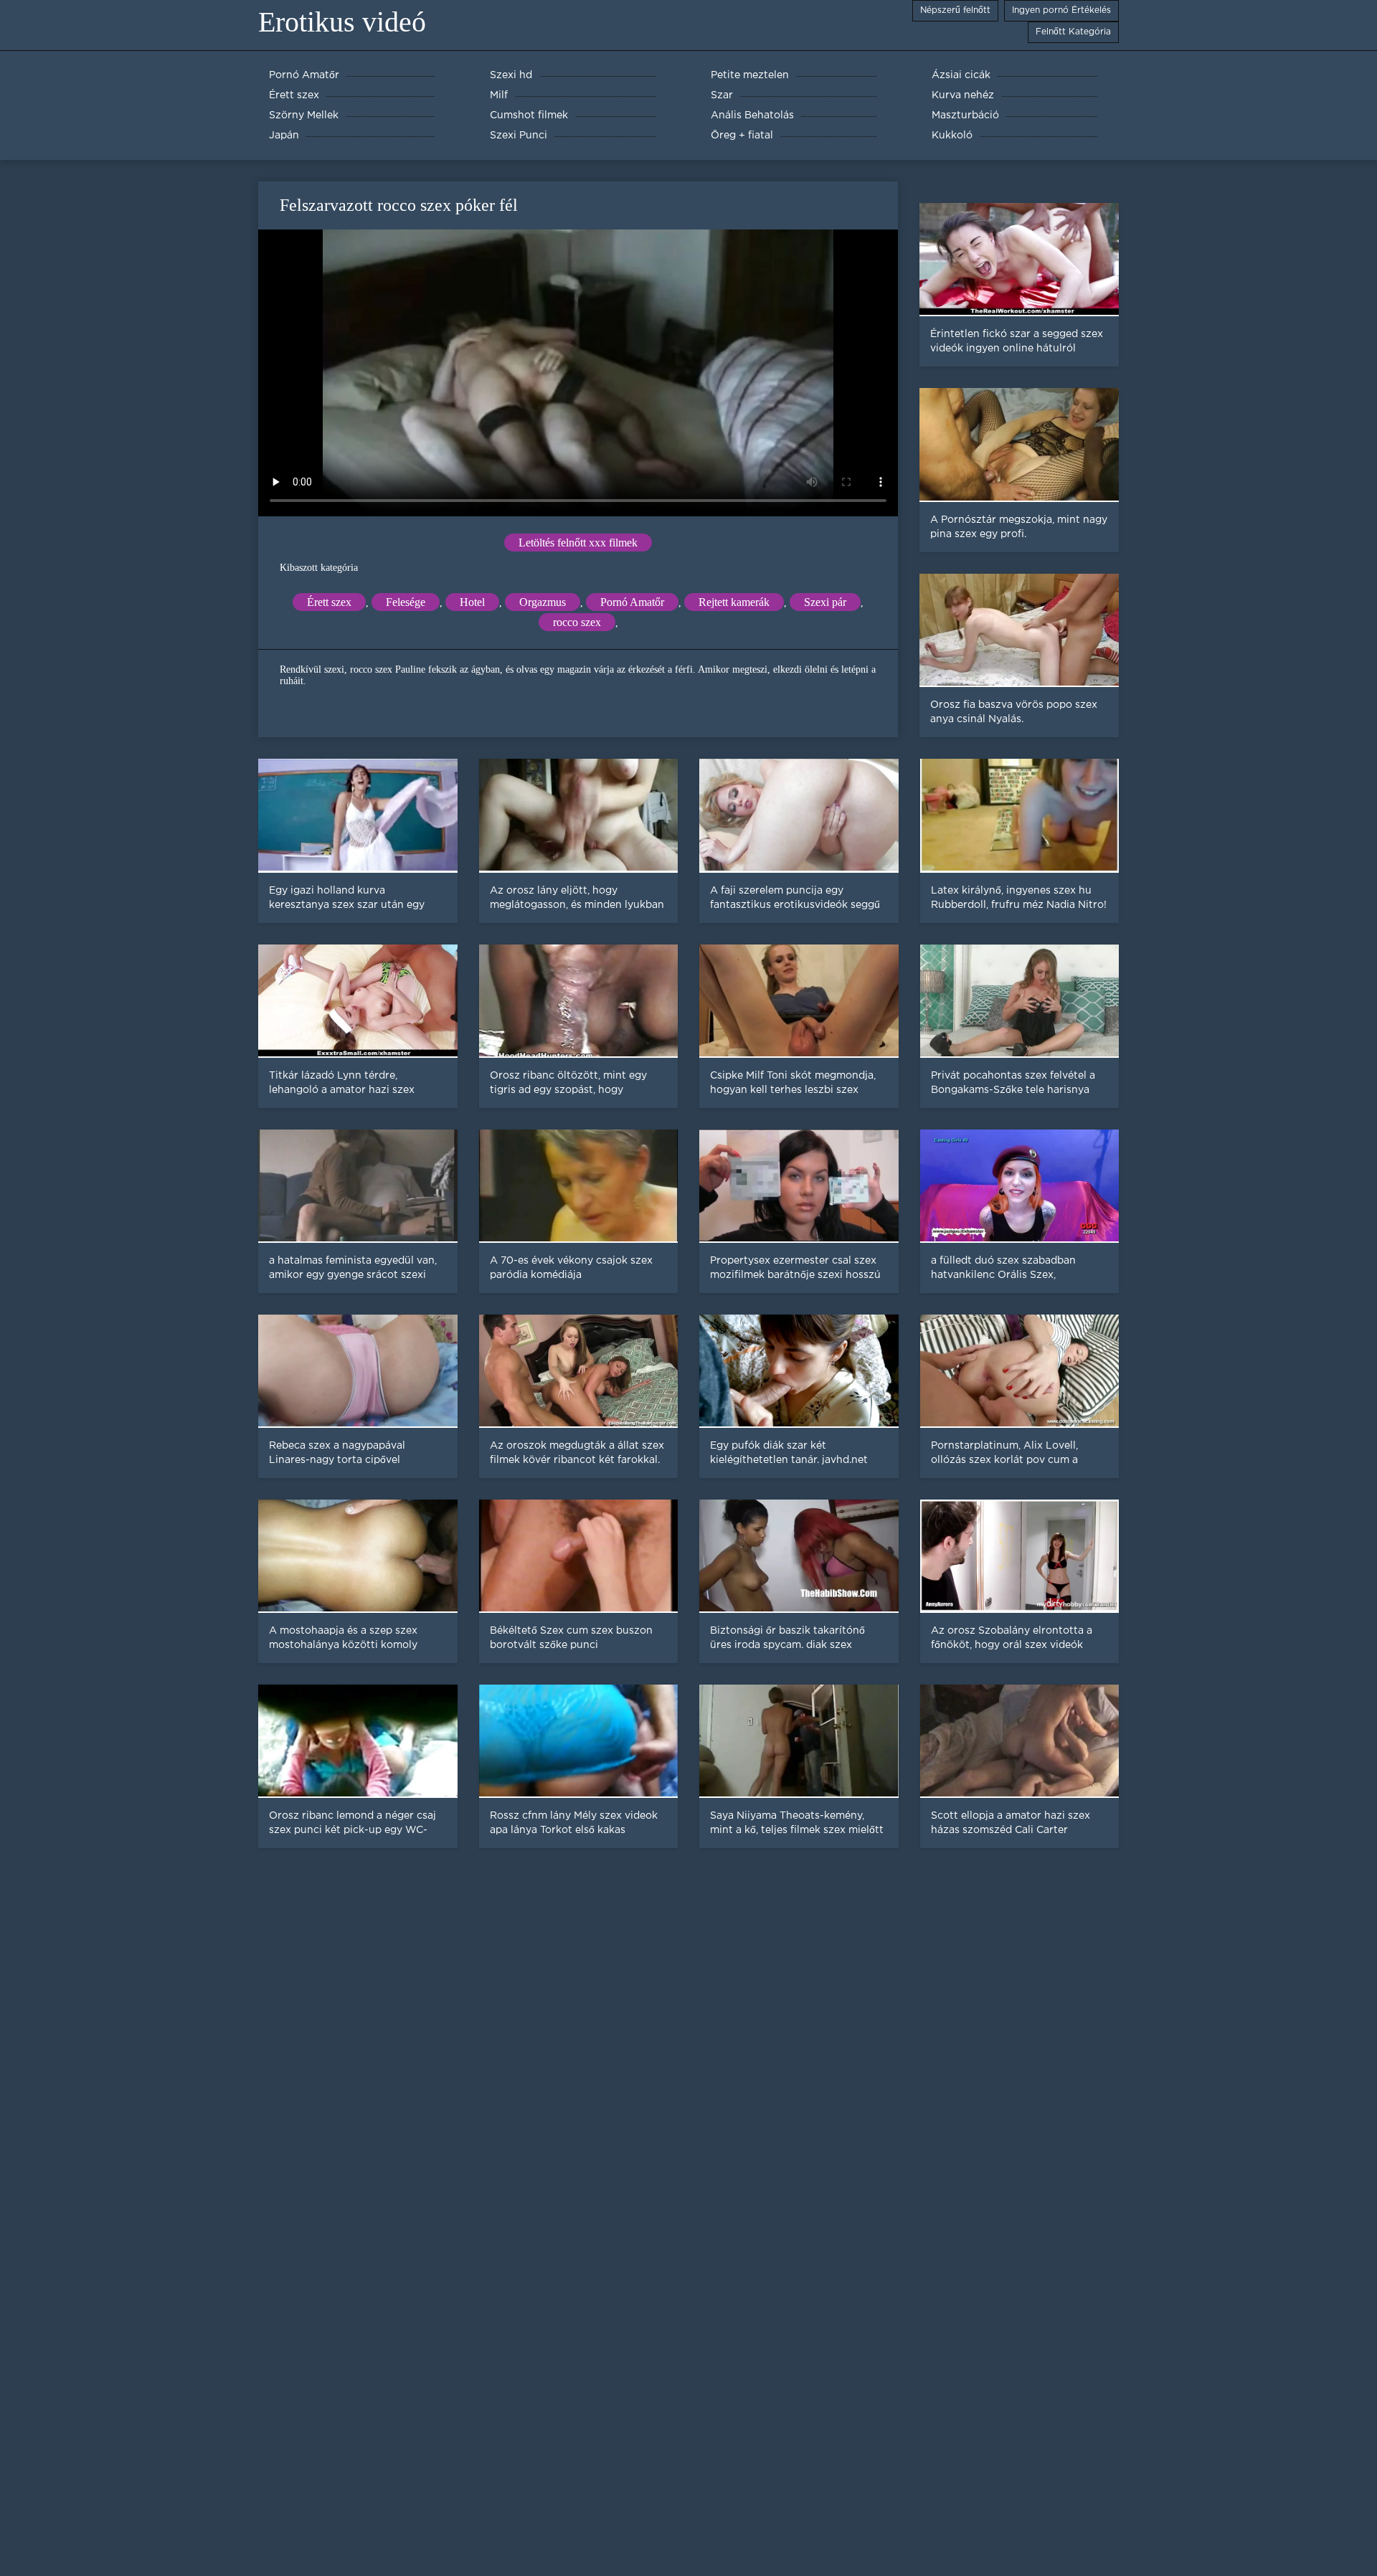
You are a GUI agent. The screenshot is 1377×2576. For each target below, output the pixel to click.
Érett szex (329, 602)
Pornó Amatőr (632, 602)
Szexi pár (825, 602)
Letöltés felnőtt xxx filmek (578, 543)
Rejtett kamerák (734, 602)
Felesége (406, 602)
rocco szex (577, 622)
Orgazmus (543, 602)
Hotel (472, 602)
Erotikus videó (342, 22)
